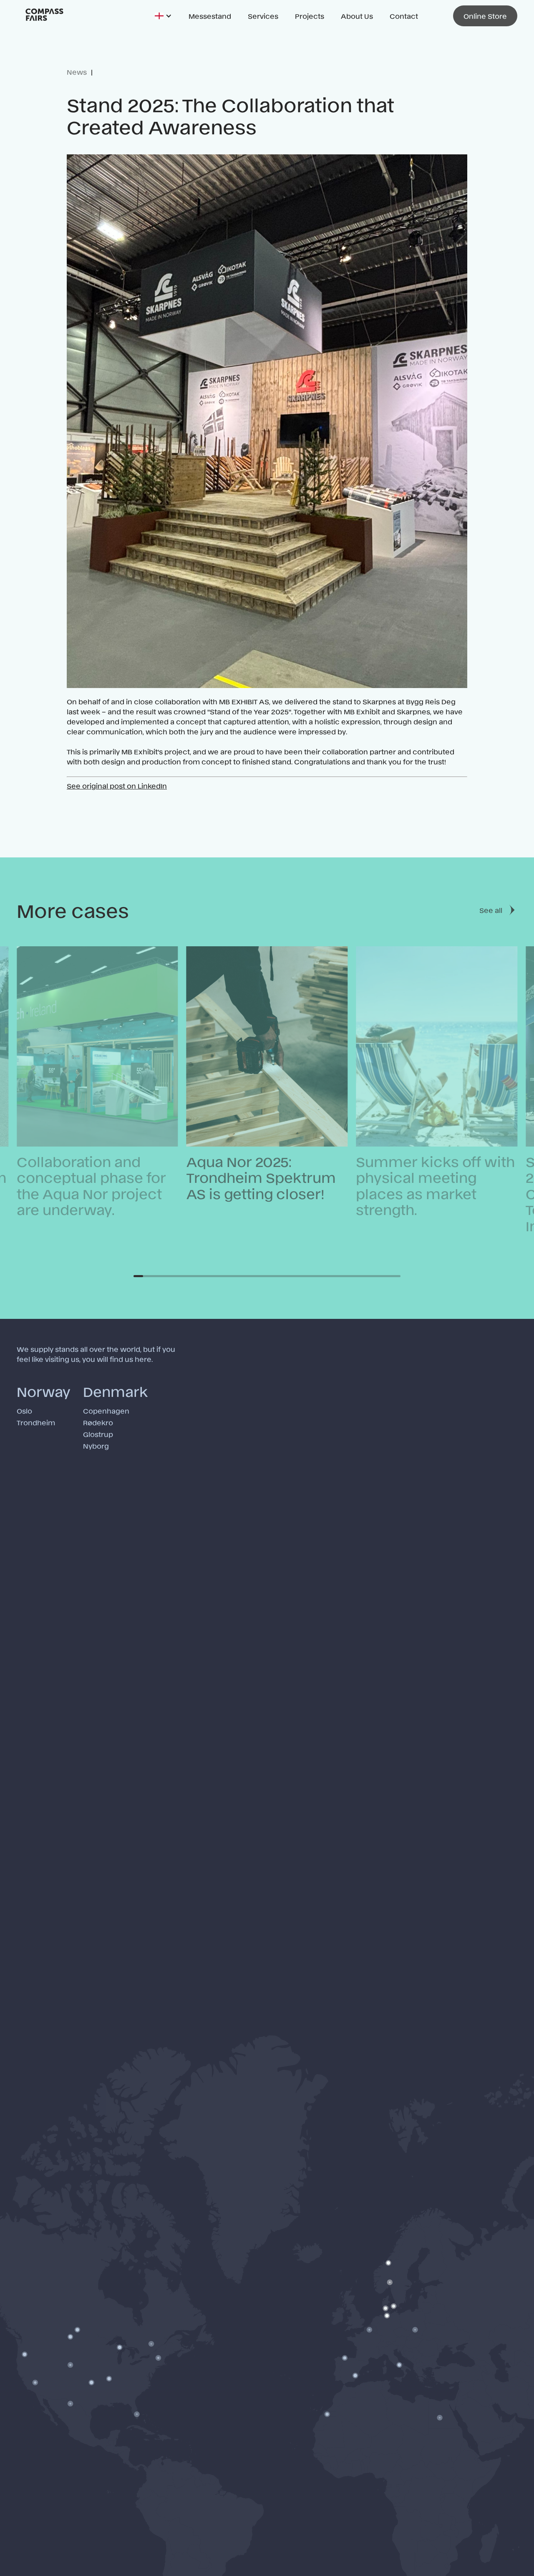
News (77, 72)
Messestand (210, 16)
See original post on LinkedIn (117, 786)
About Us (357, 16)
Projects (310, 16)
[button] (163, 16)
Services (263, 16)
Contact (404, 16)
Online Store (485, 16)
